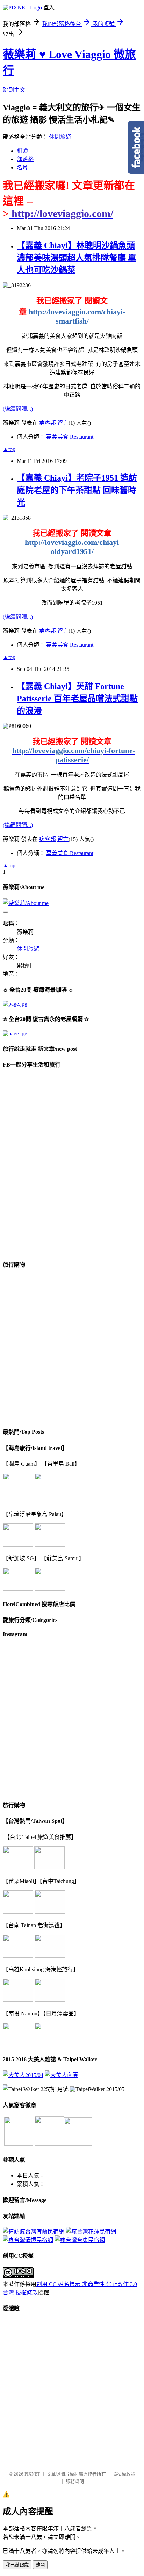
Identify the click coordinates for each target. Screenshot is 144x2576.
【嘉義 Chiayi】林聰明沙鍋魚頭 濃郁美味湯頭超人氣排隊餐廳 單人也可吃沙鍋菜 (77, 258)
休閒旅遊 (60, 137)
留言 (63, 423)
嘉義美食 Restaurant (70, 437)
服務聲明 (75, 2481)
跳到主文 (14, 90)
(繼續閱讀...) (18, 409)
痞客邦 (48, 423)
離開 (40, 2565)
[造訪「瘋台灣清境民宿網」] (28, 2240)
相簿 (22, 151)
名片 (22, 168)
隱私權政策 (124, 2474)
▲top (9, 449)
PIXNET (32, 2474)
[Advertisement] (72, 1348)
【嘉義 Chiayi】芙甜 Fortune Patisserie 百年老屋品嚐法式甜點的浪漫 (77, 699)
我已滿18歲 (17, 2565)
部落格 (25, 159)
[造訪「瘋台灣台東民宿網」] (80, 2240)
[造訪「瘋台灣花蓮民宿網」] (91, 2232)
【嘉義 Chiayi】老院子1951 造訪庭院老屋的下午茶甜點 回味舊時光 (77, 490)
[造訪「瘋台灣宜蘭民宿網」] (34, 2232)
